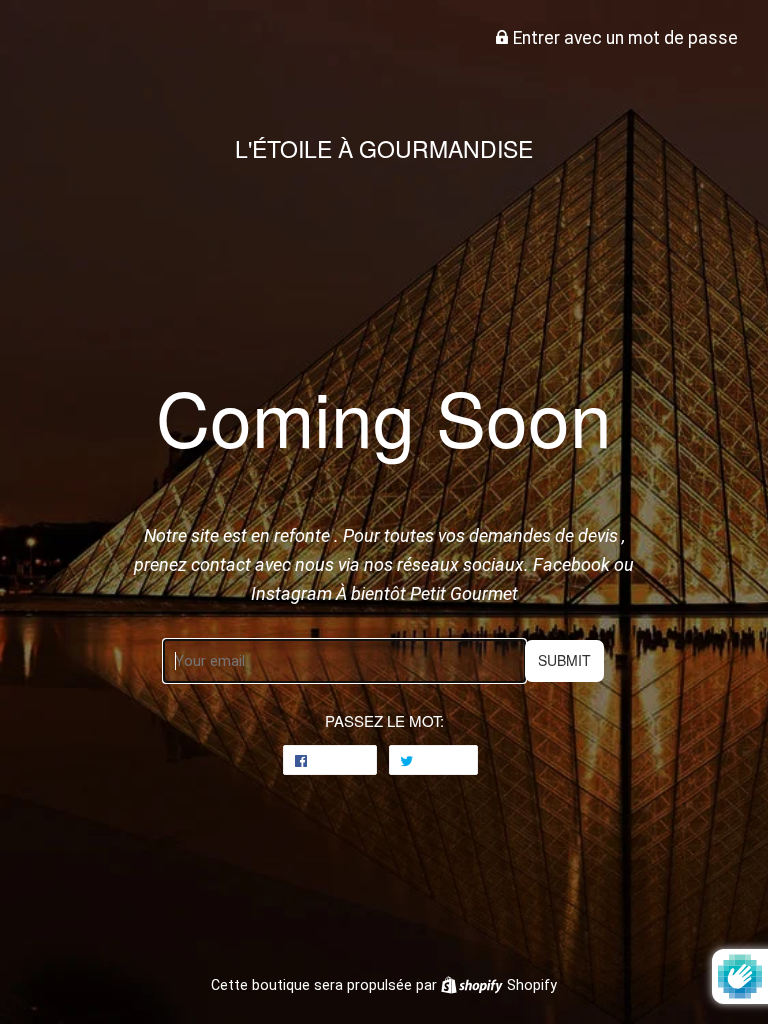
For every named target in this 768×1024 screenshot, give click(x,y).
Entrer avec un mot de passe (623, 38)
